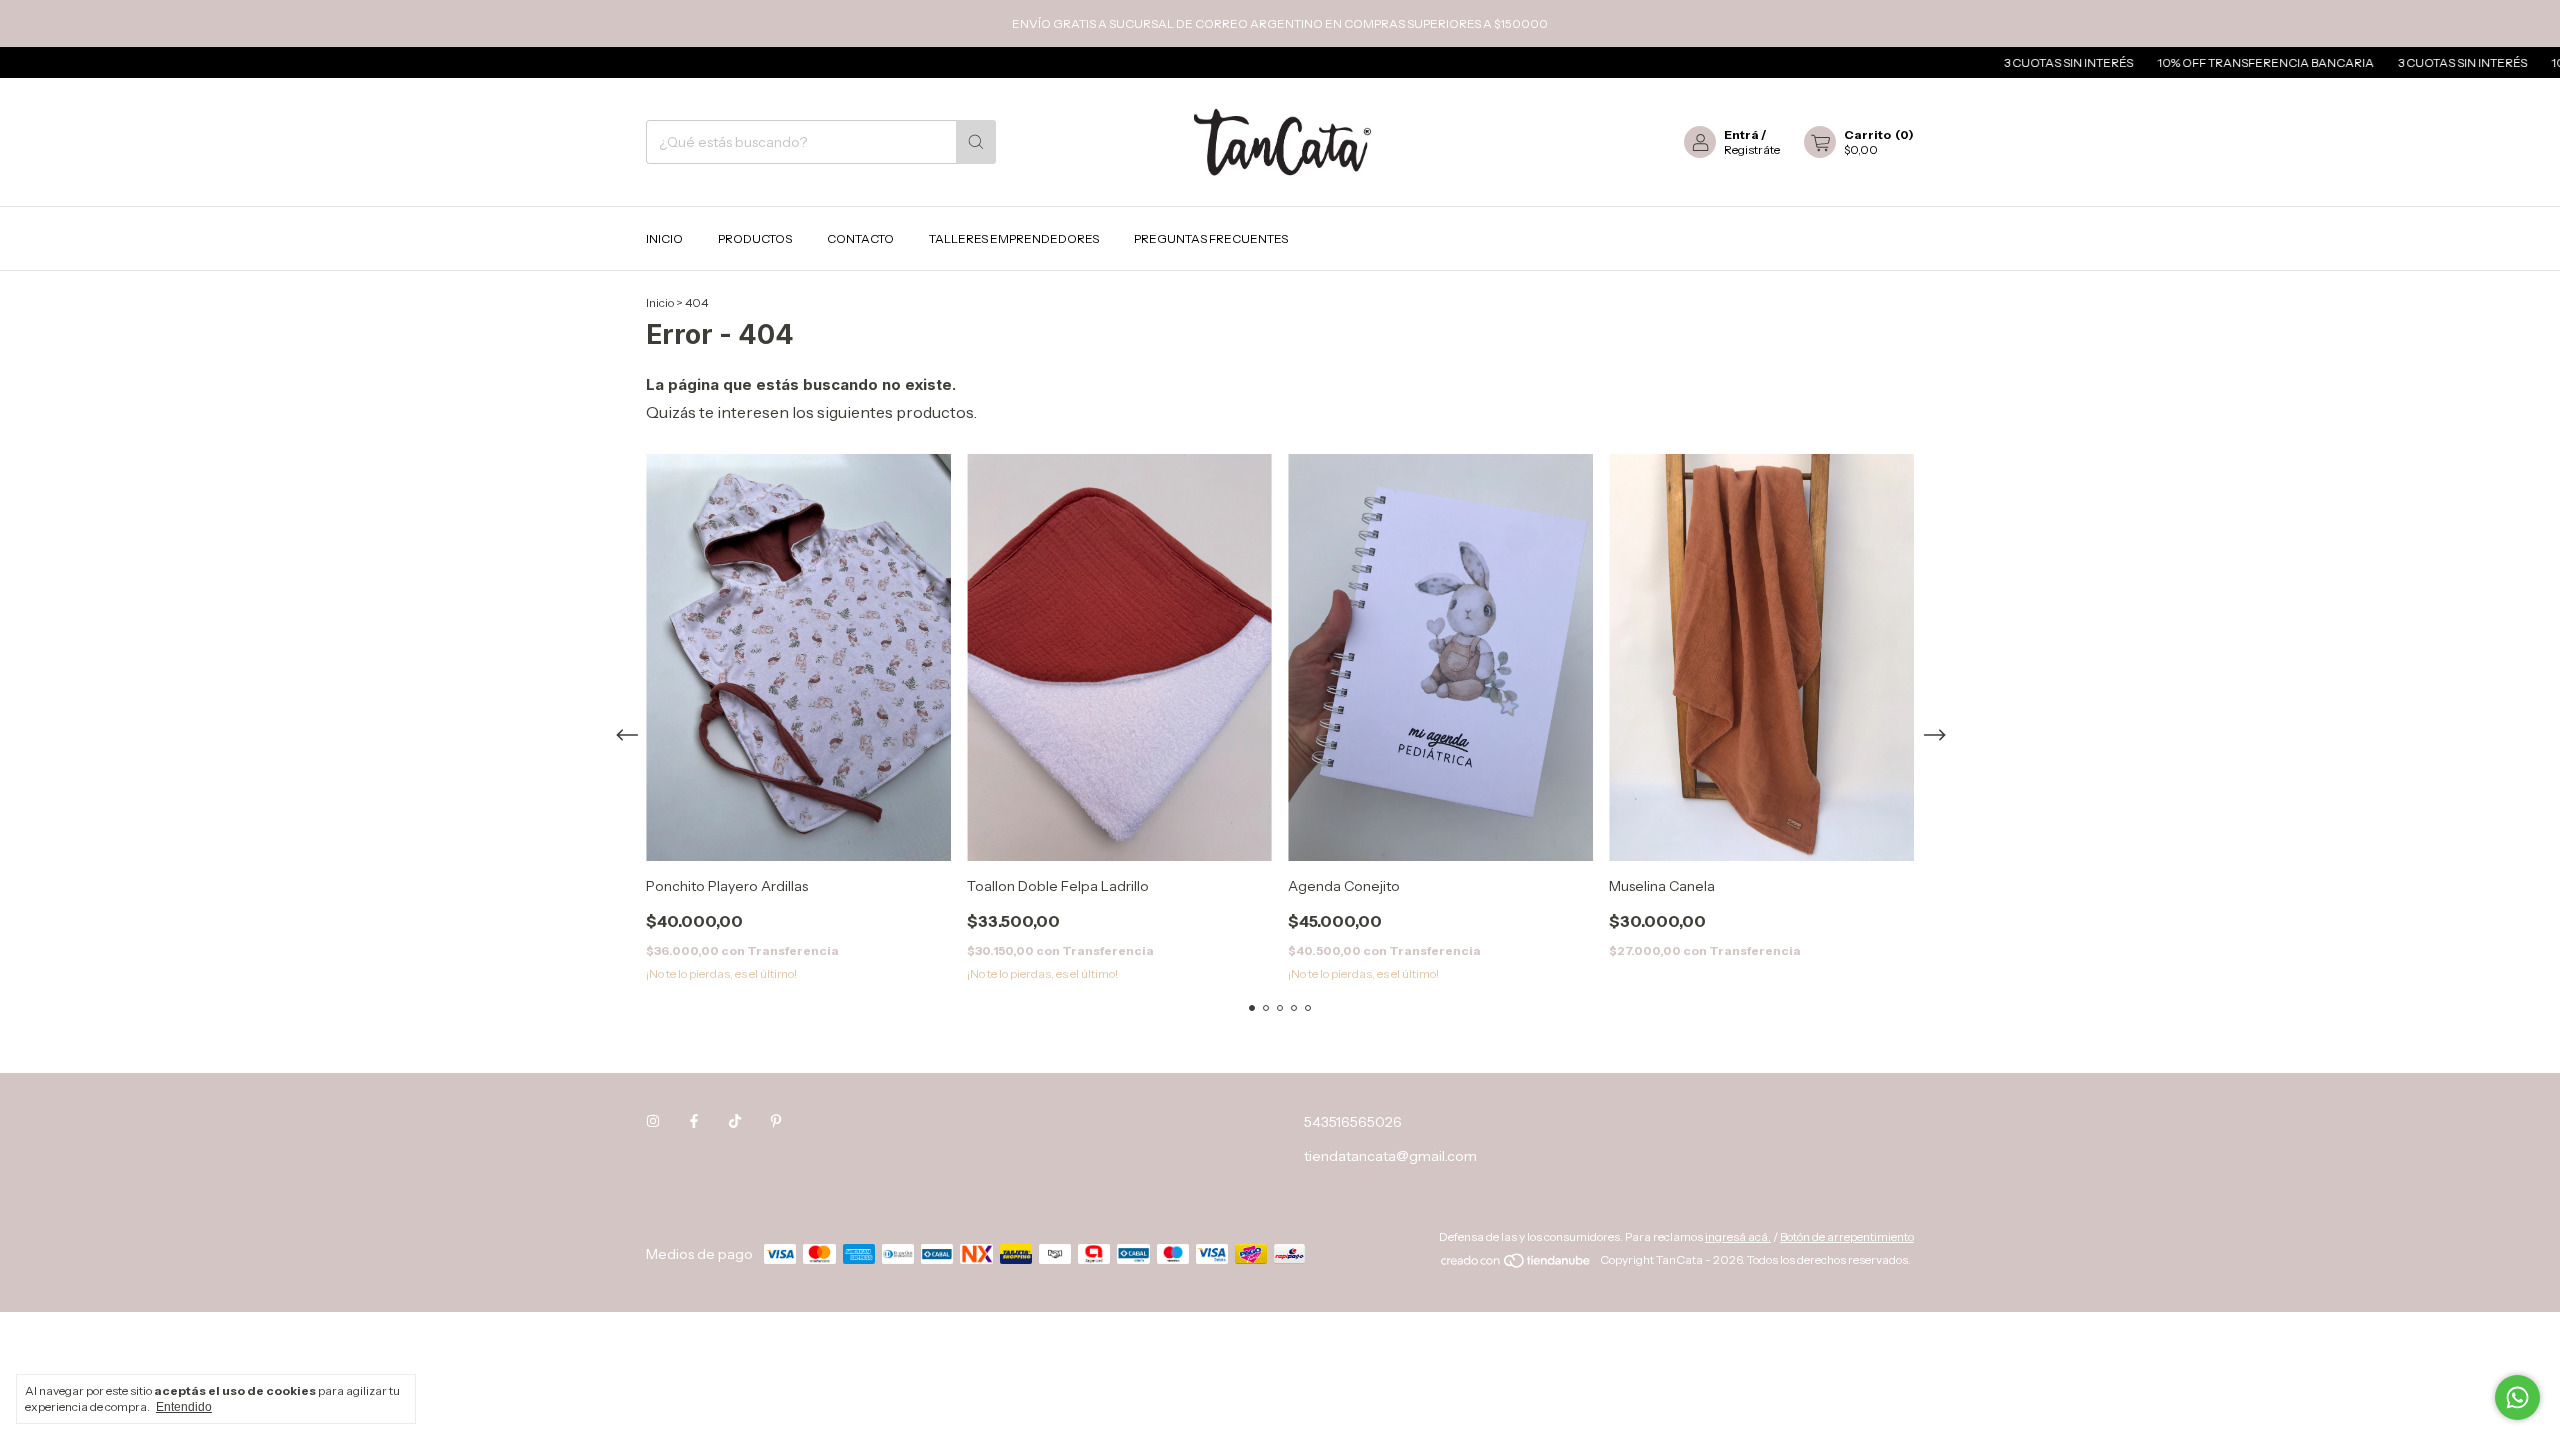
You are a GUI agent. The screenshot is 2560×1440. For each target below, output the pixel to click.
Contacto (860, 238)
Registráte (1752, 149)
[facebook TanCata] (694, 1122)
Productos (755, 238)
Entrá (1741, 134)
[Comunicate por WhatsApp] (2517, 1397)
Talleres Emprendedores (1014, 238)
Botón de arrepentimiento (1847, 1236)
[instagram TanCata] (653, 1122)
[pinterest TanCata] (776, 1122)
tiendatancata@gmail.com (1390, 1156)
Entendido (184, 1407)
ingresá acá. (1738, 1236)
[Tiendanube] (1516, 1264)
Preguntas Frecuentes (1211, 238)
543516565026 (1353, 1122)
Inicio (664, 238)
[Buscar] (976, 142)
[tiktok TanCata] (735, 1122)
